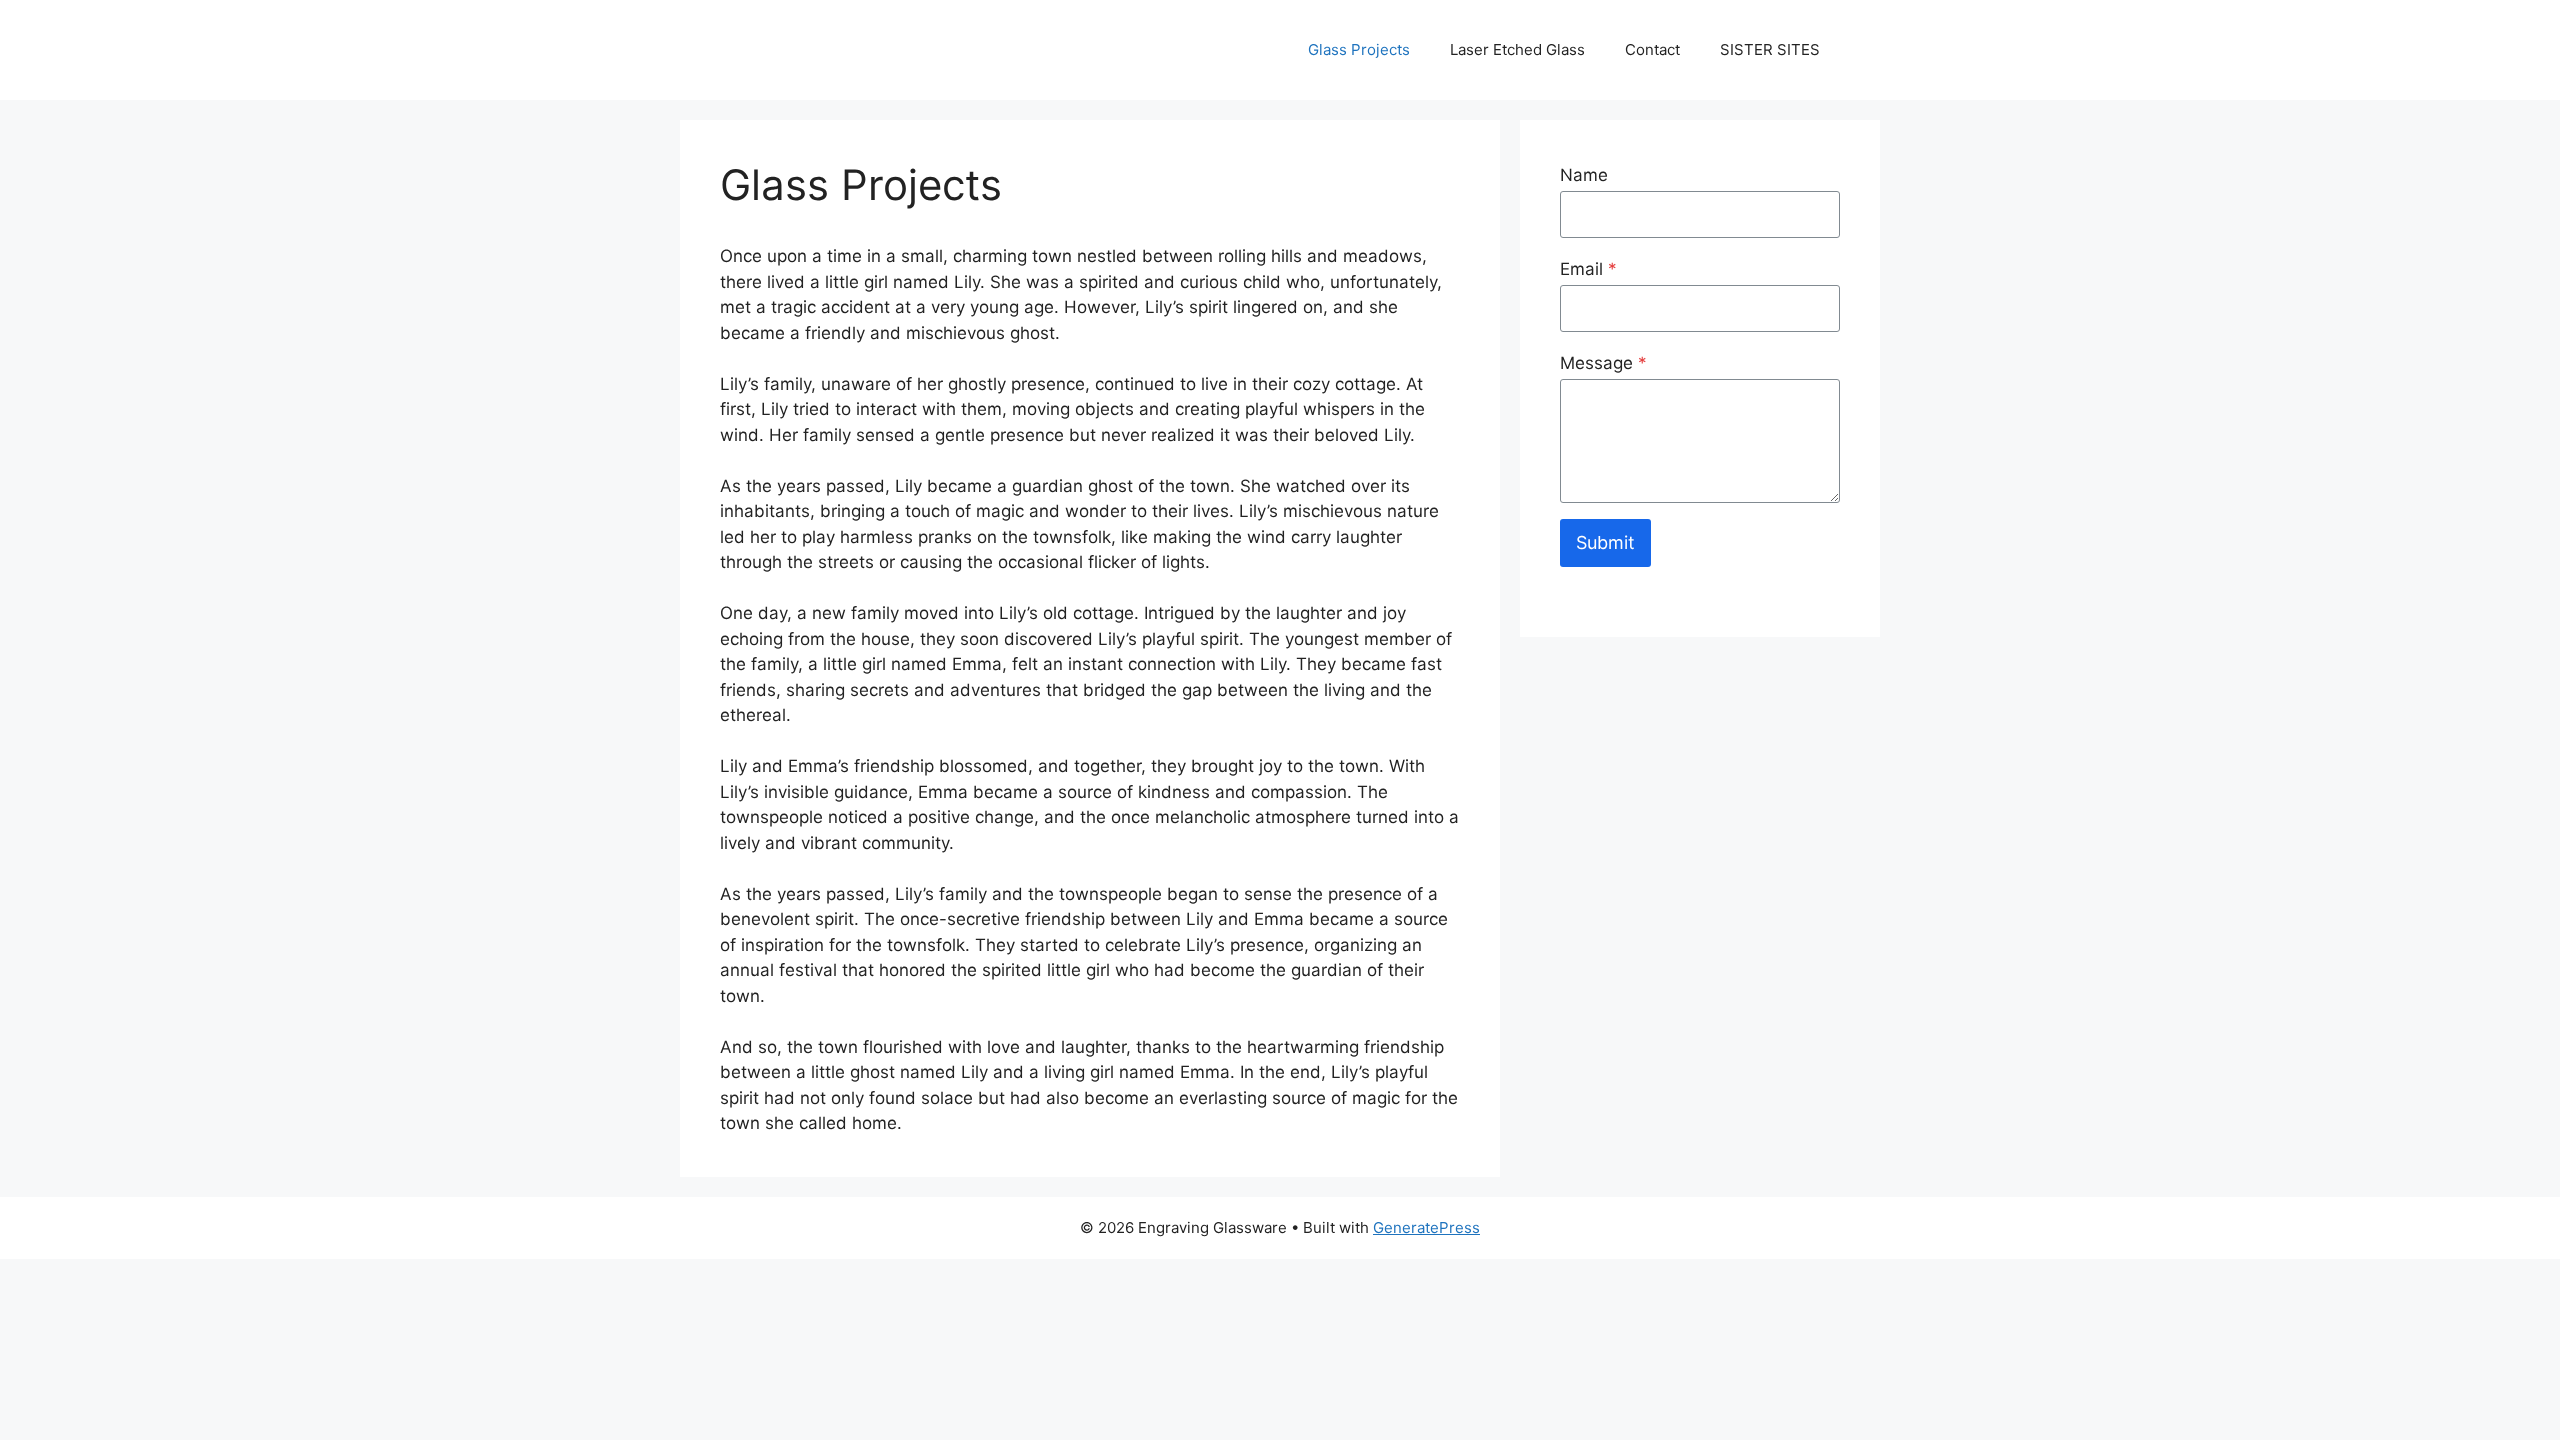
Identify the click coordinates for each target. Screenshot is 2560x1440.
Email (1588, 269)
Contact (1652, 49)
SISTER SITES (1770, 49)
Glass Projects (1359, 49)
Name (1584, 175)
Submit (1605, 542)
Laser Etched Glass (1517, 49)
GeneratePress (1426, 1227)
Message (1603, 363)
